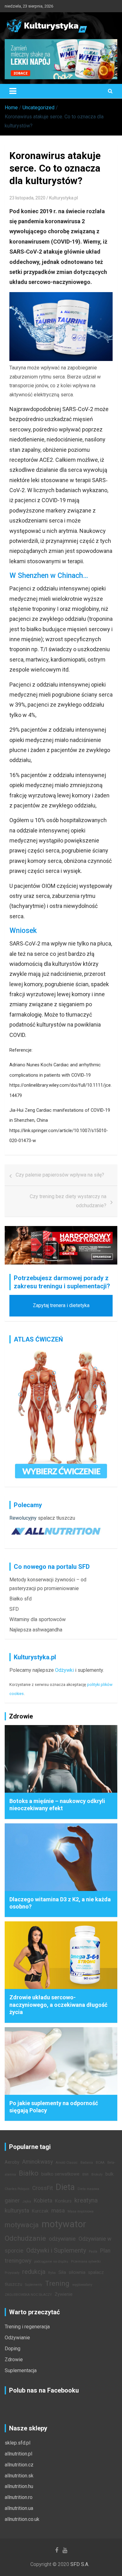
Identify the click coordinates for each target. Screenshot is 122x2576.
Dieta (65, 2187)
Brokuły (97, 2174)
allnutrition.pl (18, 2454)
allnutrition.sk (19, 2476)
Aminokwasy (38, 2162)
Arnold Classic (67, 2163)
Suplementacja (21, 2370)
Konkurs (63, 2201)
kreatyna (86, 2200)
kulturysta (17, 2211)
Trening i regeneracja (27, 2327)
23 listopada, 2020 (27, 198)
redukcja (34, 2272)
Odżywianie (17, 2338)
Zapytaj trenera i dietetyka (61, 1305)
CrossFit (43, 2188)
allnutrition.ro (19, 2497)
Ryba (52, 2273)
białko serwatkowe (60, 2174)
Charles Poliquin (17, 2189)
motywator (64, 2224)
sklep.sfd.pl (18, 2443)
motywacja (22, 2225)
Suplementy (34, 2285)
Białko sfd (20, 1599)
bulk (109, 2174)
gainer (12, 2201)
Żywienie (64, 2294)
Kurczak (40, 2211)
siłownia (77, 2272)
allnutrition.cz (19, 2465)
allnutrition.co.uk (22, 2519)
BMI (85, 2174)
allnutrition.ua (19, 2508)
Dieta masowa (88, 2189)
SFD (14, 1609)
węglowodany (82, 2285)
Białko (29, 2173)
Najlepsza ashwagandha (36, 1630)
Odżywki (64, 1670)
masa (58, 2211)
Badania (87, 2163)
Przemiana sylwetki (86, 2262)
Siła (62, 2272)
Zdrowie (14, 2360)
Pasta (93, 2251)
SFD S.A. (80, 2564)
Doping (13, 2349)
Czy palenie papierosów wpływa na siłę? (60, 1175)
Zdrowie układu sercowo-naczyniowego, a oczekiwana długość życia (58, 2005)
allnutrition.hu (19, 2486)
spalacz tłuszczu (56, 1518)
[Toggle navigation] (13, 91)
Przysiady (12, 2273)
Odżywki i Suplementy (56, 2250)
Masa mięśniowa (81, 2211)
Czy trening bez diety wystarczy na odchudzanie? (68, 1201)
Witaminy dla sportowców (38, 1619)
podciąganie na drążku (51, 2262)
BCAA (100, 2163)
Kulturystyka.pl (64, 198)
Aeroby (12, 2162)
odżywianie (62, 2239)
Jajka (27, 2201)
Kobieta (43, 2201)
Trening (57, 2283)
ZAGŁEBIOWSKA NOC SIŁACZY (28, 2295)
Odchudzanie (25, 2238)
